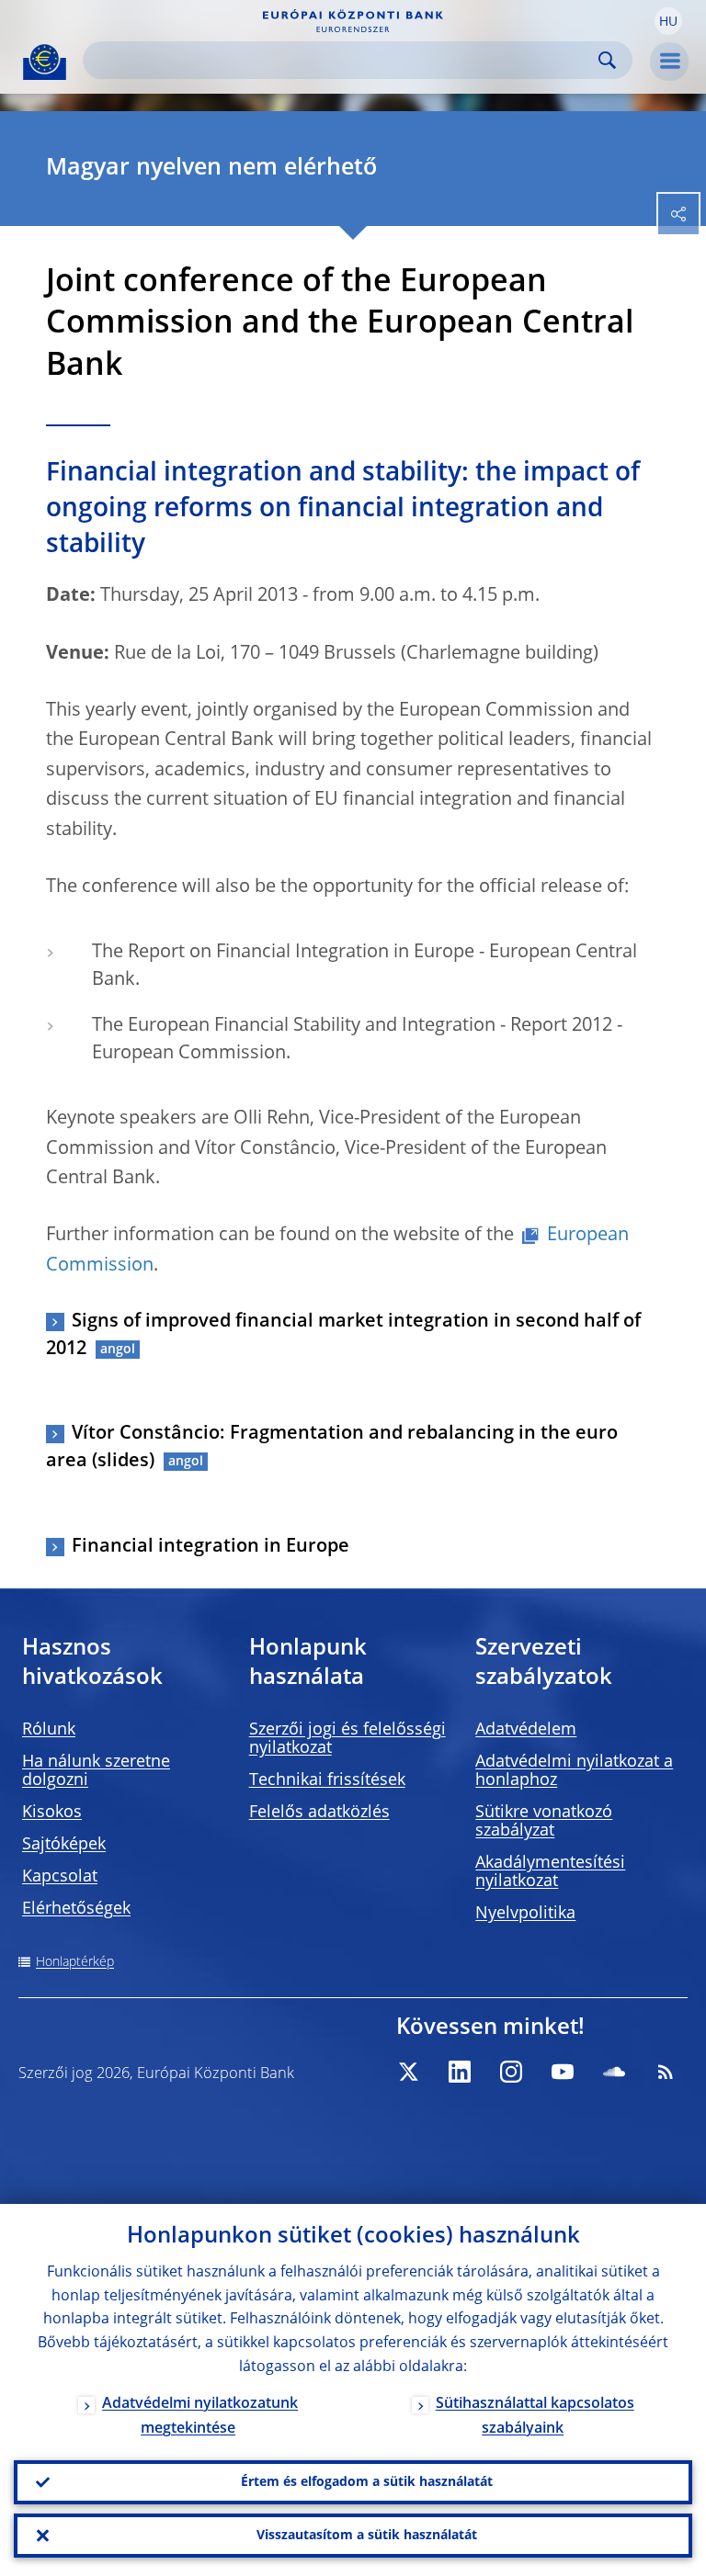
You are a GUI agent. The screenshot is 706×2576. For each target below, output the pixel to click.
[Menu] (669, 62)
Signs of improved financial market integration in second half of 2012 (343, 1336)
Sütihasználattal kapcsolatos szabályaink (535, 2417)
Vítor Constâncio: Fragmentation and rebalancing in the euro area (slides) (332, 1448)
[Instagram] (511, 2072)
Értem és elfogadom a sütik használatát (367, 2482)
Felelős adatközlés (319, 1813)
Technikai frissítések (327, 1780)
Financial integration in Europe (211, 1547)
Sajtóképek (64, 1845)
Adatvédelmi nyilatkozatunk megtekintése (200, 2417)
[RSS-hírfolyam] (666, 2072)
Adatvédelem (526, 1730)
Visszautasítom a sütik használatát (367, 2536)
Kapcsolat (60, 1877)
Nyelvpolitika (525, 1914)
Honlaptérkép (75, 1962)
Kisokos (52, 1813)
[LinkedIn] (460, 2072)
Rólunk (49, 1730)
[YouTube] (563, 2072)
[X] (408, 2072)
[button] (668, 21)
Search (607, 60)
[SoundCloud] (614, 2072)
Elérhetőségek (76, 1909)
